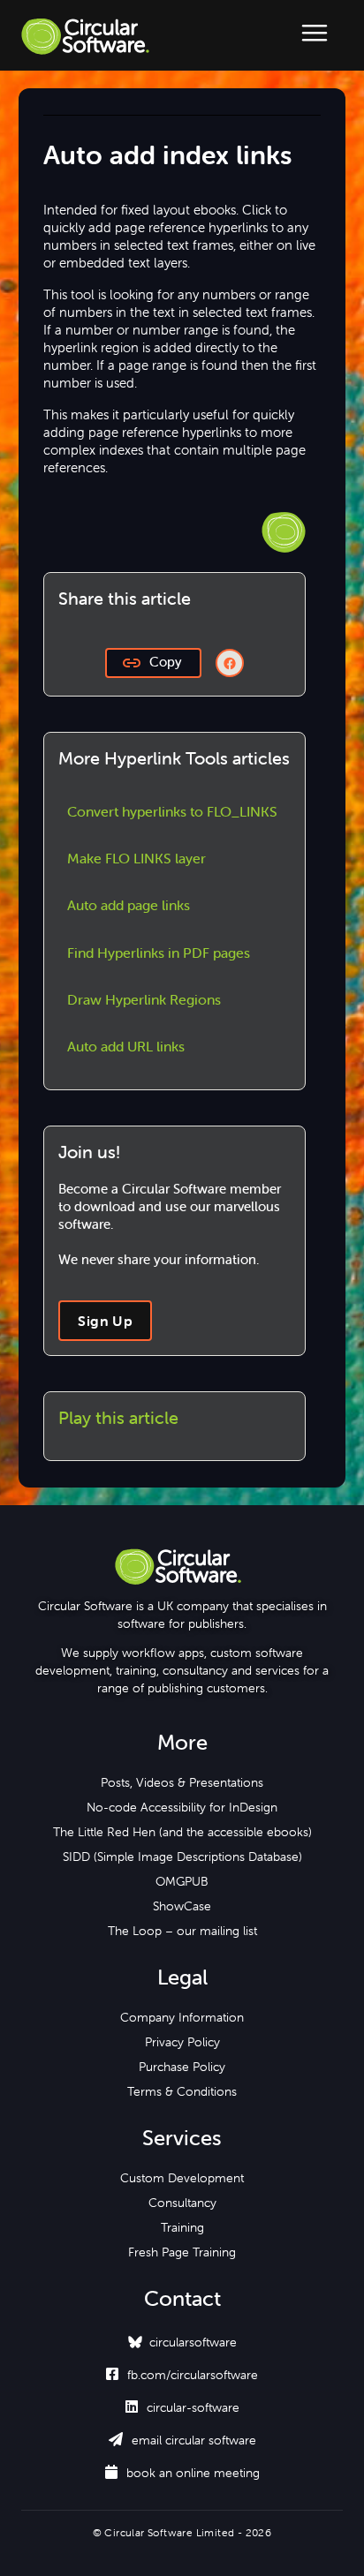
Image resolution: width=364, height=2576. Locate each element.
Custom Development (182, 2178)
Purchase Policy (182, 2067)
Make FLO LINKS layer (136, 858)
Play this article (118, 1417)
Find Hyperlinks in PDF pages (159, 953)
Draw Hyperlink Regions (144, 999)
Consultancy (182, 2203)
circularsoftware (193, 2342)
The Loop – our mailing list (182, 1931)
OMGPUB (182, 1881)
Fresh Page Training (182, 2252)
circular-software (182, 2407)
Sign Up (105, 1321)
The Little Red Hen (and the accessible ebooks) (182, 1832)
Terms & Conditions (182, 2091)
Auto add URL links (126, 1046)
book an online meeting (182, 2473)
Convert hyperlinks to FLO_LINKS (172, 811)
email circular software (182, 2440)
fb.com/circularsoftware (182, 2375)
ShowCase (182, 1906)
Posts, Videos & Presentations (182, 1782)
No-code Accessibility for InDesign (182, 1807)
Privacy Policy (182, 2042)
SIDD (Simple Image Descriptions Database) (182, 1857)
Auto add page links (129, 905)
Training (182, 2227)
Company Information (182, 2017)
